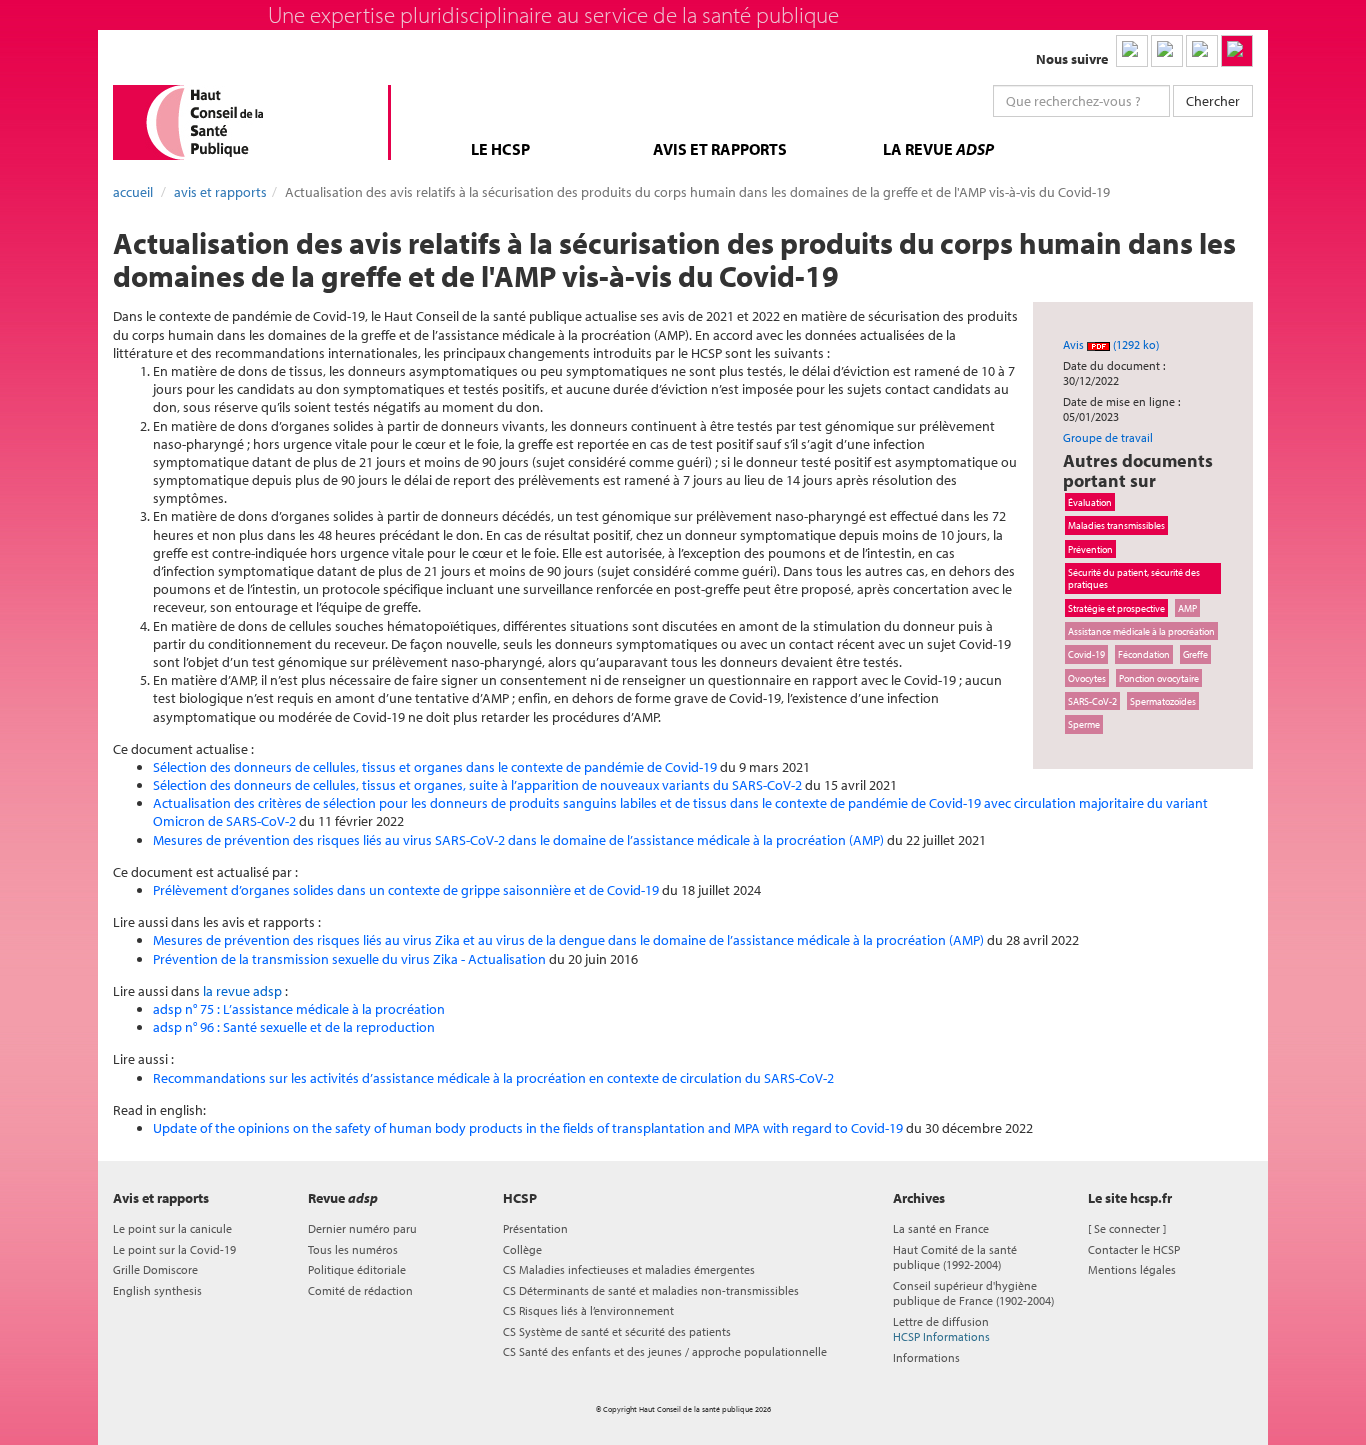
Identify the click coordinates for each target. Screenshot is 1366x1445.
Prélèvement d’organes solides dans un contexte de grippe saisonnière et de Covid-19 (406, 890)
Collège (522, 1249)
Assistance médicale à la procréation (1141, 631)
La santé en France (941, 1228)
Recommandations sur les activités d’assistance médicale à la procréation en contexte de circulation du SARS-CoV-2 (493, 1078)
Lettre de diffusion (941, 1329)
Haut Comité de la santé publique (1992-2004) (955, 1257)
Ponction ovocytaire (1159, 678)
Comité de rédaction (360, 1290)
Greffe (1195, 654)
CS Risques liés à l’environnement (588, 1310)
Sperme (1084, 724)
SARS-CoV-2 (1092, 701)
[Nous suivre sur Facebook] (1202, 51)
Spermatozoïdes (1163, 701)
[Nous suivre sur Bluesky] (1167, 51)
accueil (133, 192)
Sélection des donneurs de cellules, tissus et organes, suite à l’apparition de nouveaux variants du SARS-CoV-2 (479, 785)
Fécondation (1144, 654)
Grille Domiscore (155, 1269)
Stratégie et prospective (1116, 608)
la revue (938, 149)
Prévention (1090, 549)
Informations (926, 1357)
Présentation (535, 1228)
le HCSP (500, 149)
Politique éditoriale (357, 1269)
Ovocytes (1087, 678)
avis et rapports (720, 149)
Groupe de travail (1108, 437)
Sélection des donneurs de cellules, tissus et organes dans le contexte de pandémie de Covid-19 (435, 767)
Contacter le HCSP (1134, 1249)
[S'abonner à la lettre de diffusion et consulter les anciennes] (1237, 51)
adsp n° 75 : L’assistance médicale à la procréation (299, 1009)
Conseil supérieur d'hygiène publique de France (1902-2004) (973, 1293)
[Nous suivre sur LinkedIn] (1132, 51)
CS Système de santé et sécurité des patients (617, 1331)
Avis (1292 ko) (1111, 344)
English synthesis (157, 1290)
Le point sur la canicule (172, 1228)
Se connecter (1127, 1228)
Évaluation (1090, 502)
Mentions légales (1132, 1269)
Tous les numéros (353, 1249)
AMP (1187, 608)
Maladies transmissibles (1116, 525)
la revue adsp (242, 991)
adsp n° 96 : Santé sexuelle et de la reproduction (294, 1027)
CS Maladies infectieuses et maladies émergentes (629, 1269)
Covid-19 (1086, 654)
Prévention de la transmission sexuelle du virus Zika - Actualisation (349, 959)
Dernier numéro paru (362, 1228)
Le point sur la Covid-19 (174, 1249)
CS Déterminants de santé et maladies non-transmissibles (651, 1290)
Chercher (1213, 101)
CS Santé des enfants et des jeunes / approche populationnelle (665, 1351)
